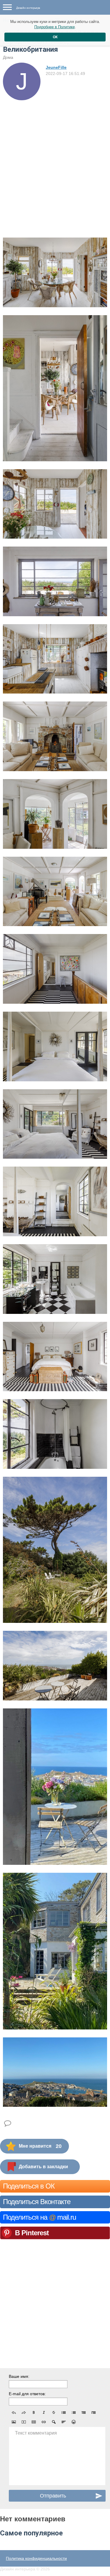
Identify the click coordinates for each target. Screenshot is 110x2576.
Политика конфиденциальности (36, 2558)
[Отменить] (14, 2413)
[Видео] (24, 2422)
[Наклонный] (44, 2413)
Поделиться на (39, 2217)
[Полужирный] (34, 2413)
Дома (8, 57)
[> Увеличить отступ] (94, 2413)
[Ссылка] (44, 2422)
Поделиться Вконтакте (37, 2202)
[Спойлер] (54, 2422)
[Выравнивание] (64, 2422)
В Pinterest (32, 2233)
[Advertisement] (55, 158)
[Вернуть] (24, 2413)
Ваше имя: (19, 2376)
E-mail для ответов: (27, 2394)
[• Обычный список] (64, 2413)
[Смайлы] (74, 2422)
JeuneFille (56, 67)
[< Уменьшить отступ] (84, 2413)
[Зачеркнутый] (54, 2413)
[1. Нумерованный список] (74, 2413)
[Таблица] (34, 2422)
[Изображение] (14, 2422)
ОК (55, 37)
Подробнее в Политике (55, 27)
